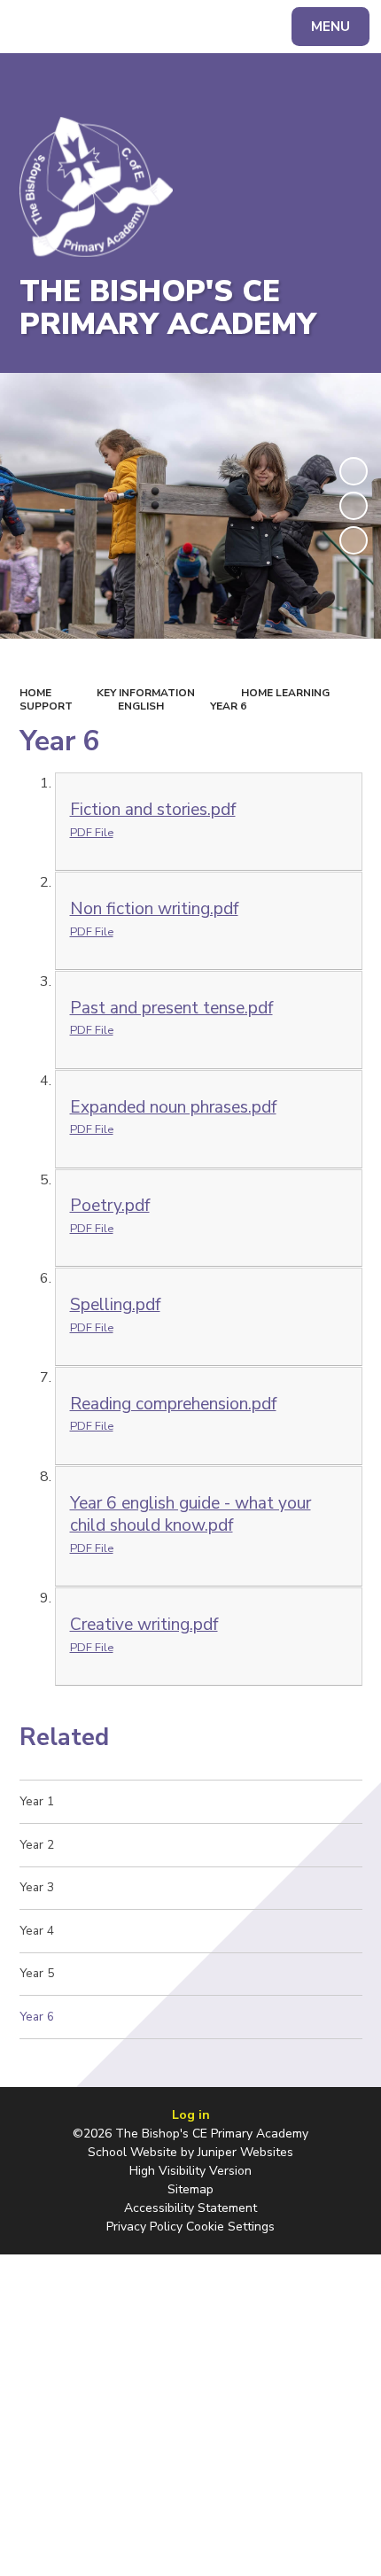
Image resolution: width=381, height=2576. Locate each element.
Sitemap (190, 2189)
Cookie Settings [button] (230, 2227)
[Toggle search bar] (35, 27)
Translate (150, 30)
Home (35, 693)
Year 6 (228, 706)
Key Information (146, 693)
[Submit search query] (223, 24)
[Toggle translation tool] (80, 27)
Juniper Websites (245, 2152)
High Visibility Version (190, 2171)
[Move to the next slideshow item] (354, 540)
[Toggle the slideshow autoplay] (354, 471)
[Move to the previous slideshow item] (354, 506)
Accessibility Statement (190, 2208)
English (141, 706)
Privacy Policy (144, 2227)
